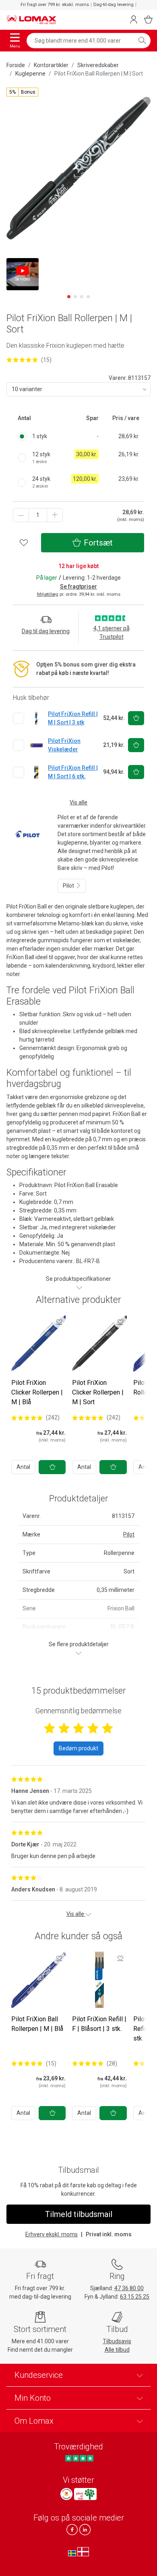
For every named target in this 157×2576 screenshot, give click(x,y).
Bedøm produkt (78, 1748)
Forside (16, 65)
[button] (22, 92)
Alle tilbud (117, 2350)
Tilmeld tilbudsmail (79, 2214)
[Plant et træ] (85, 2494)
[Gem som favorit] (59, 1322)
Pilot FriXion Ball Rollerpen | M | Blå (37, 2024)
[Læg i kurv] (52, 1467)
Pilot (69, 886)
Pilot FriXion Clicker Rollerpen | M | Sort (98, 1392)
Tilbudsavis (117, 2341)
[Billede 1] (69, 297)
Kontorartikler (51, 65)
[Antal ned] (21, 515)
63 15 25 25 (135, 2297)
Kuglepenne (30, 74)
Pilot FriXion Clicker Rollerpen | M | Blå (37, 1392)
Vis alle (78, 802)
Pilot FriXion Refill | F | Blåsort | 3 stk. (99, 2024)
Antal (23, 1467)
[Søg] (142, 41)
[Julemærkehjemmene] (66, 2494)
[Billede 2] (75, 297)
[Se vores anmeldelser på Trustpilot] (79, 2458)
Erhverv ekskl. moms (52, 2234)
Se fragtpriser (78, 587)
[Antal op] (55, 515)
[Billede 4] (88, 297)
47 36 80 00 (129, 2288)
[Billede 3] (82, 297)
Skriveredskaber (98, 65)
